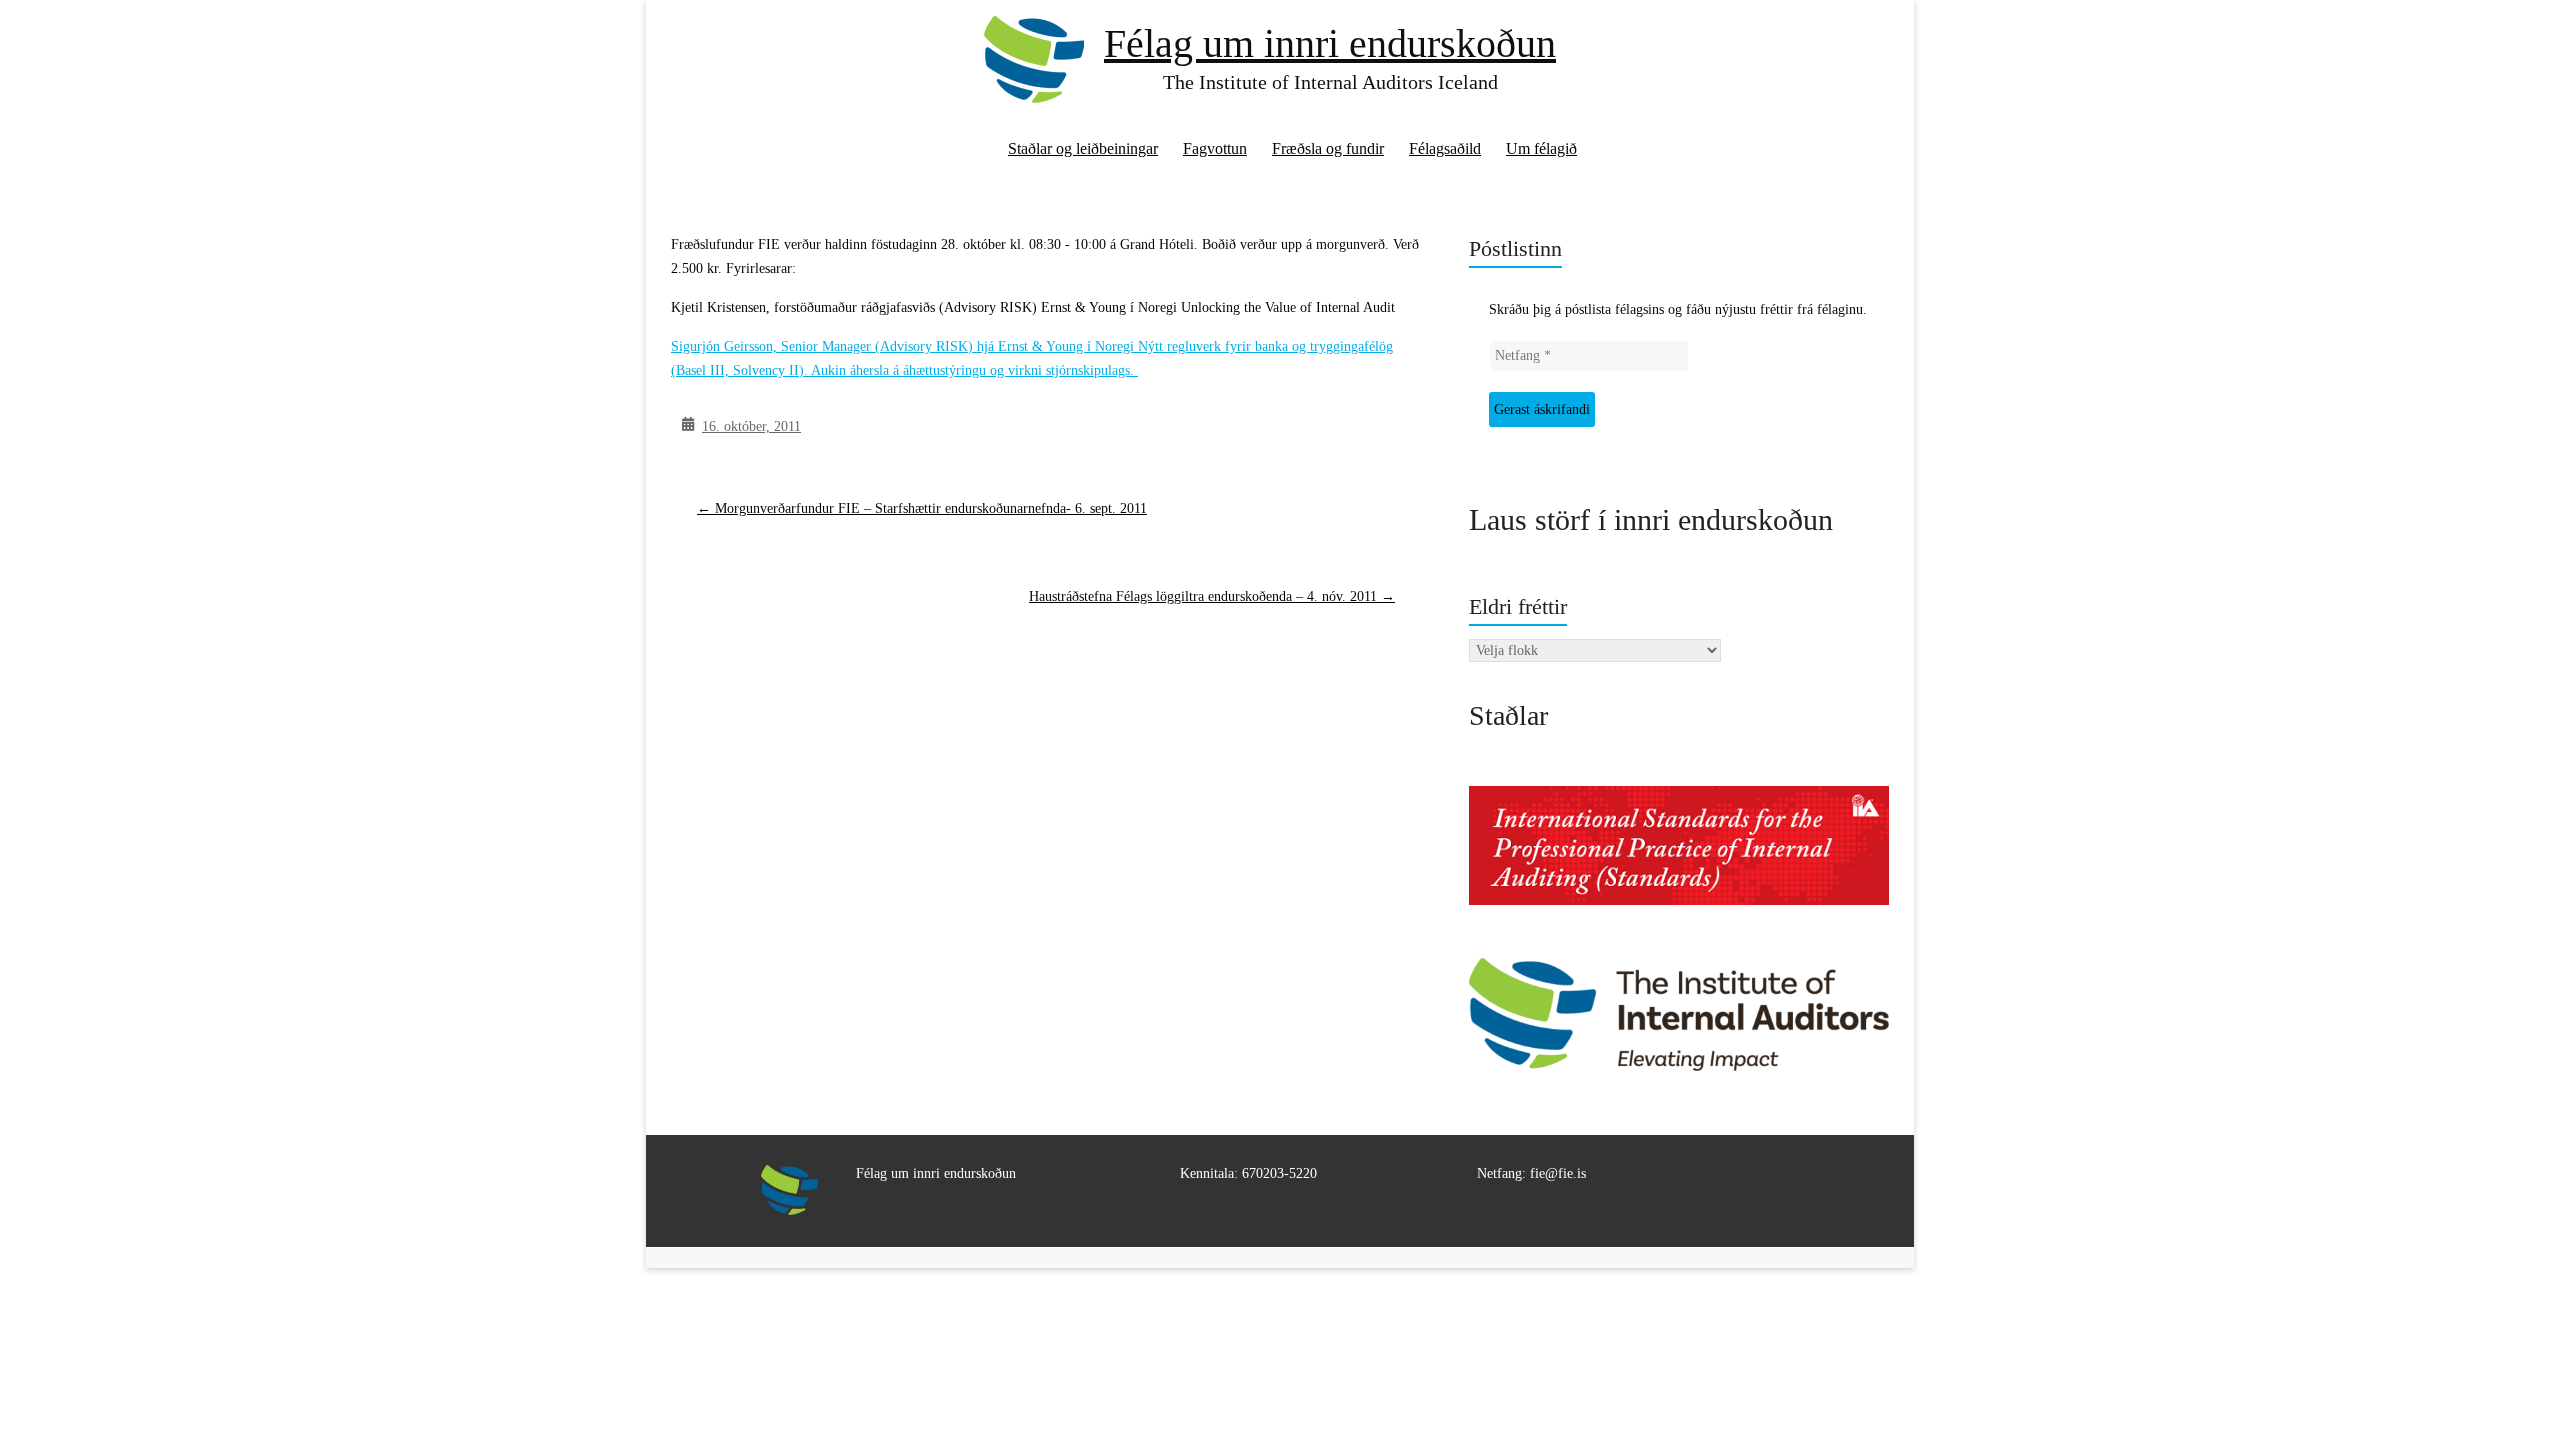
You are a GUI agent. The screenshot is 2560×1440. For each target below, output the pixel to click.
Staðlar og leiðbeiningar (1083, 148)
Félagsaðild (1445, 148)
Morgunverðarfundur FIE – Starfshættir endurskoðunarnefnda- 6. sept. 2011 (922, 508)
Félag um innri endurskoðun (1330, 43)
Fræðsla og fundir (1328, 148)
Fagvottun (1215, 148)
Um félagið (1541, 148)
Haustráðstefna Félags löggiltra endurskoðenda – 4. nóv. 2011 (1212, 596)
